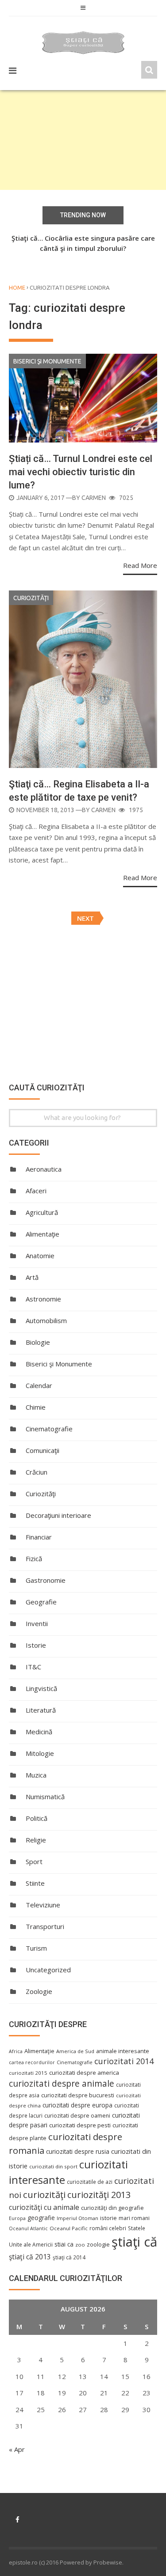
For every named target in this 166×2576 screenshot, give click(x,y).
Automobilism (46, 1320)
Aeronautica (44, 1169)
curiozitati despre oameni (77, 2116)
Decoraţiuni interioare (58, 1515)
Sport (34, 1861)
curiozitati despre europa (77, 2105)
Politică (37, 1818)
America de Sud (75, 2051)
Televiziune (43, 1905)
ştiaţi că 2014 (69, 2257)
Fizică (34, 1558)
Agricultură (42, 1212)
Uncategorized (48, 1970)
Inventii (37, 1623)
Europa (17, 2218)
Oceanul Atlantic (28, 2228)
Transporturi (45, 1926)
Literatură (41, 1710)
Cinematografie (49, 1429)
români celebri (108, 2228)
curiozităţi (44, 2194)
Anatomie (40, 1256)
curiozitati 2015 (28, 2073)
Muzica (36, 1775)
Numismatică (45, 1797)
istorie (108, 2218)
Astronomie (43, 1299)
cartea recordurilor (32, 2062)
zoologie (98, 2245)
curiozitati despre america (84, 2073)
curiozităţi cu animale (44, 2207)
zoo (80, 2245)
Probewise (108, 2562)
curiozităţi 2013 (99, 2195)
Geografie (41, 1602)
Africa (16, 2051)
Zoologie (39, 1991)
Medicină (39, 1732)
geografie (41, 2218)
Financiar (39, 1537)
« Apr (17, 2449)
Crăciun (37, 1472)
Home (17, 287)
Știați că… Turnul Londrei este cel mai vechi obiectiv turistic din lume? (81, 472)
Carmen (94, 498)
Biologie (38, 1342)
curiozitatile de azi (90, 2182)
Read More (140, 565)
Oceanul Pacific (69, 2228)
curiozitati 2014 (124, 2061)
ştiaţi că (134, 2242)
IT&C (33, 1667)
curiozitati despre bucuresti (78, 2095)
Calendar (39, 1385)
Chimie (36, 1407)
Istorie (36, 1645)
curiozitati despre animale (62, 2084)
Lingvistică (41, 1688)
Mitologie (40, 1753)
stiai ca (64, 2244)
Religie (36, 1840)
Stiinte (35, 1883)
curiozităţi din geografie (112, 2208)
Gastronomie (46, 1580)
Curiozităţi (31, 598)
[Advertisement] (83, 140)
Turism (36, 1948)
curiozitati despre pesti (80, 2125)
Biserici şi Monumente (47, 361)
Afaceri (36, 1191)
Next (85, 918)
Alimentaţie (42, 1234)
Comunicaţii (42, 1450)
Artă (32, 1277)
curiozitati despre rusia (78, 2151)
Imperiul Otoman (77, 2218)
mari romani (134, 2218)
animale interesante (123, 2051)
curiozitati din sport (53, 2166)
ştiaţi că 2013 (30, 2257)
